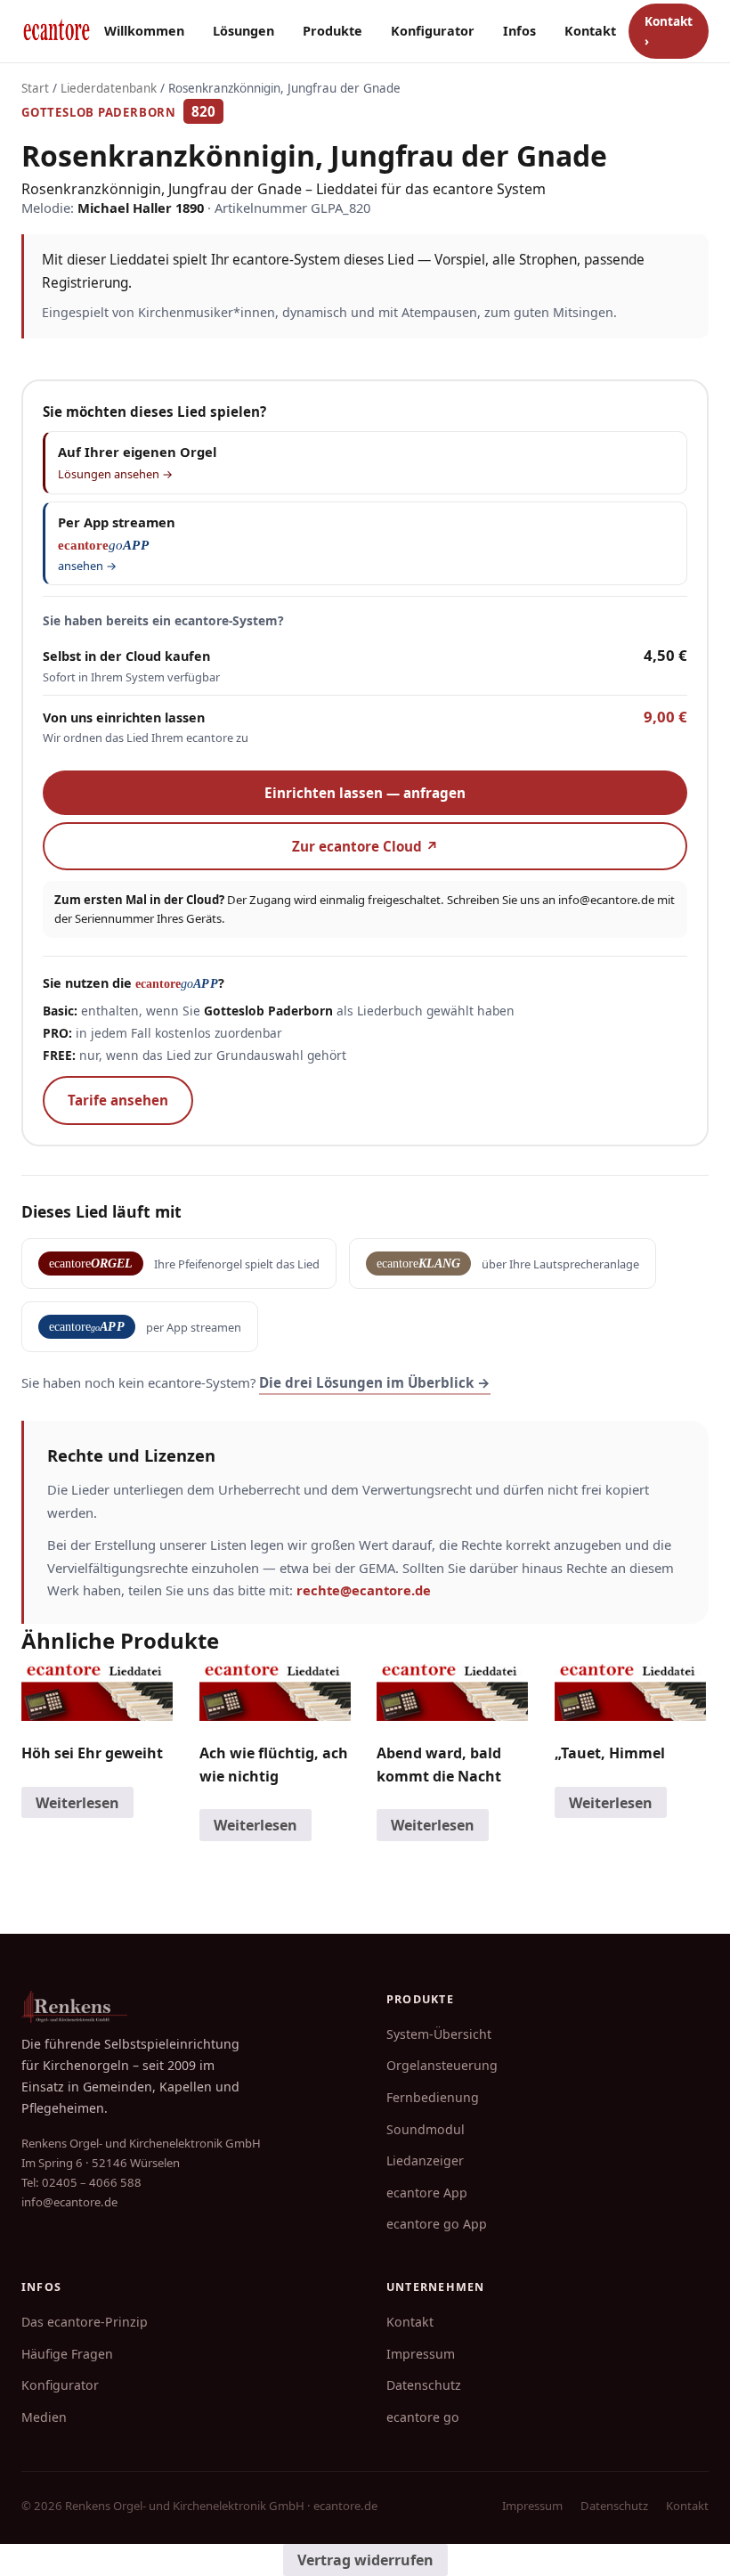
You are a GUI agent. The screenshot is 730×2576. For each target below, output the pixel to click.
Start (35, 88)
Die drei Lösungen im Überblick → (375, 1382)
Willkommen (144, 31)
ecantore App (427, 2193)
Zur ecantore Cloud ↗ (365, 846)
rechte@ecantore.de (364, 1590)
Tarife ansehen (118, 1100)
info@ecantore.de (606, 900)
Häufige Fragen (67, 2354)
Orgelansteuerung (442, 2065)
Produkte (333, 31)
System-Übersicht (439, 2034)
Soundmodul (426, 2129)
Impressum (421, 2354)
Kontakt (590, 31)
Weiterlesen (77, 1803)
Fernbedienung (433, 2097)
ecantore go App (437, 2224)
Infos (519, 31)
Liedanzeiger (425, 2160)
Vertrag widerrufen (365, 2560)
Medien (44, 2417)
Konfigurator (433, 31)
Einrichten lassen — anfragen (365, 793)
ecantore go (423, 2417)
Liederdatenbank (109, 88)
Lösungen (243, 31)
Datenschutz (424, 2385)
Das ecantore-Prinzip (85, 2322)
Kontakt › (669, 31)
